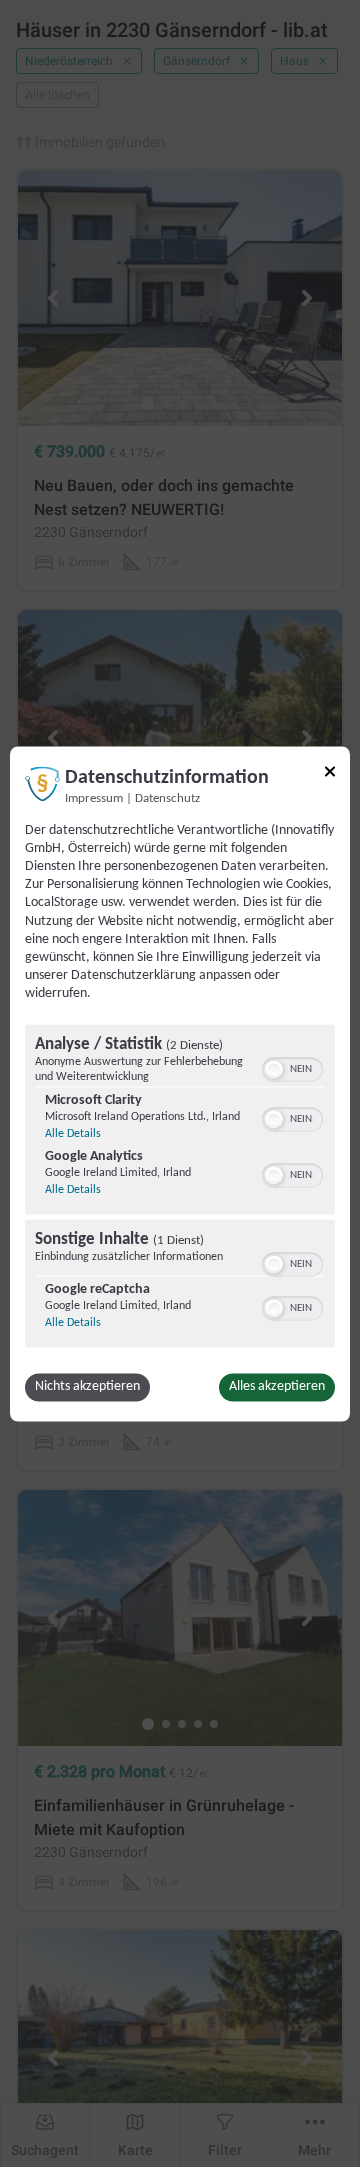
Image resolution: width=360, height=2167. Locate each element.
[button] (274, 1069)
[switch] (292, 1067)
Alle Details (73, 1134)
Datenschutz (167, 799)
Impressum (94, 799)
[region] (180, 1188)
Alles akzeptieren (277, 1386)
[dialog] (180, 1083)
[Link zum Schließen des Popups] (330, 771)
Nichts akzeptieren (87, 1386)
